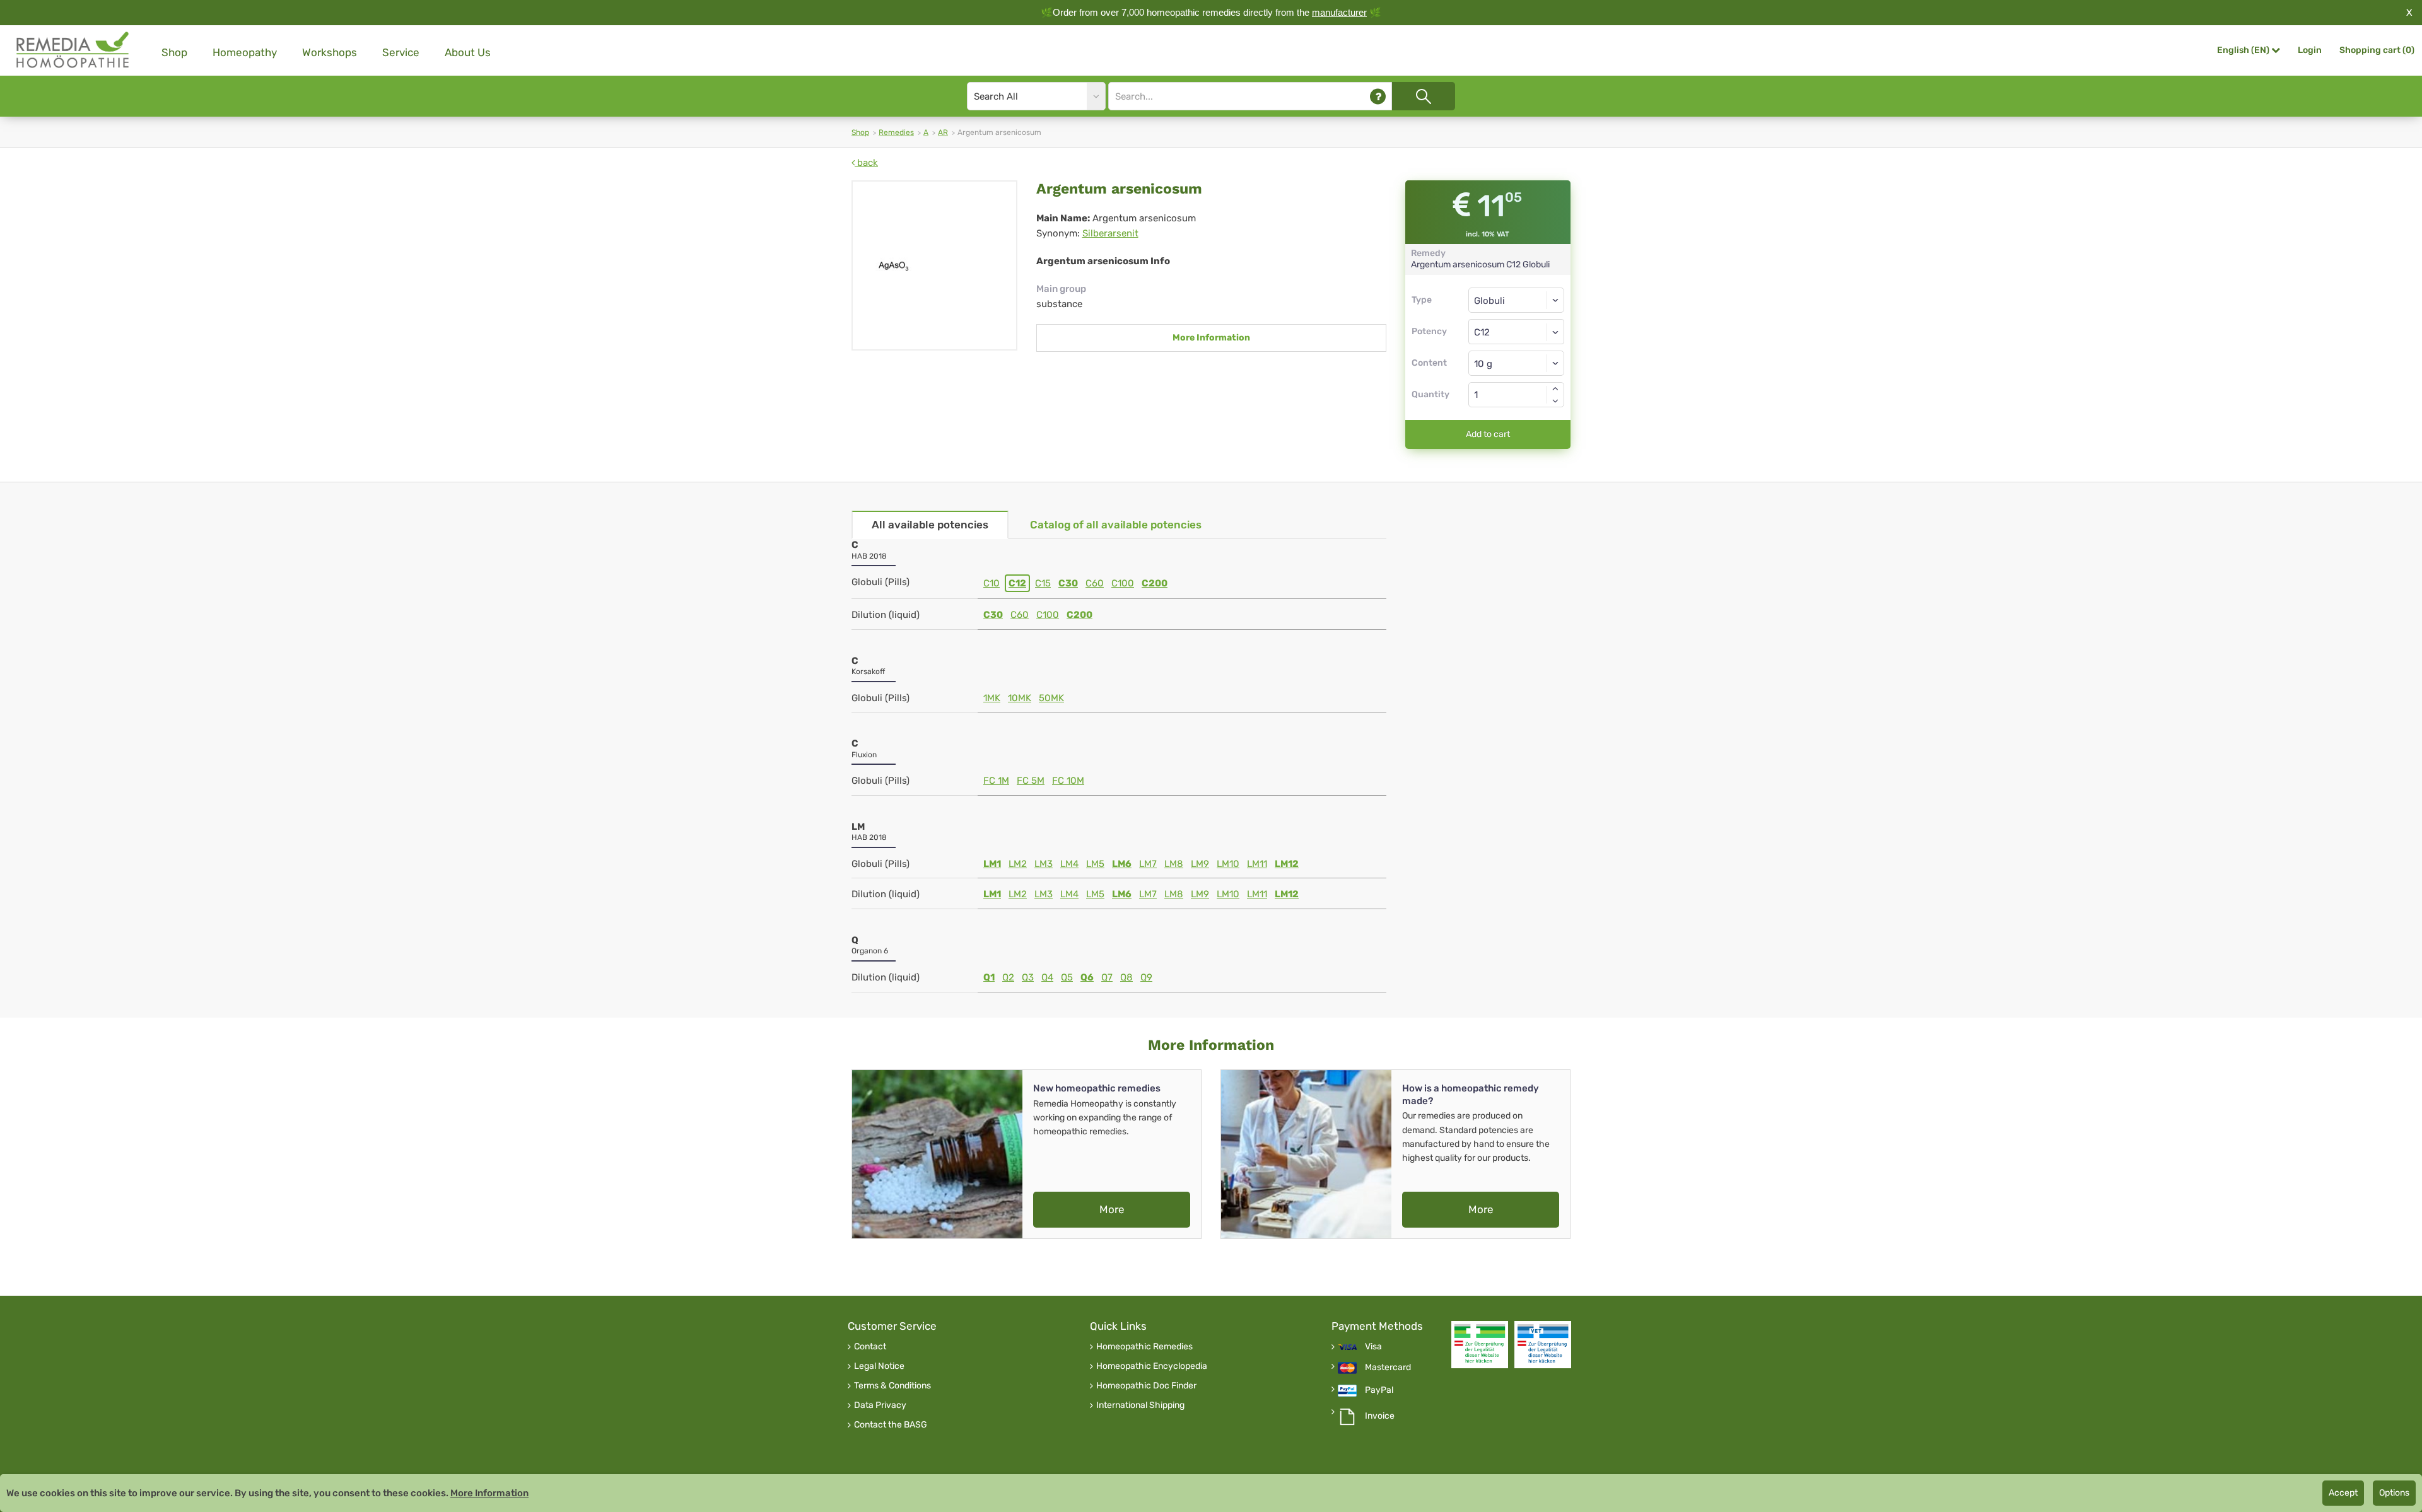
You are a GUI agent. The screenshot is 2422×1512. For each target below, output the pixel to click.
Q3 (1028, 977)
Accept (2343, 1493)
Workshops (330, 52)
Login (2310, 50)
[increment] (1555, 388)
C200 (1155, 583)
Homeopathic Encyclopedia (1152, 1366)
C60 (1095, 583)
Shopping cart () (2377, 50)
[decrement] (1555, 401)
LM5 (1095, 864)
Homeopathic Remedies (1144, 1347)
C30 (1068, 583)
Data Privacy (880, 1405)
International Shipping (1140, 1405)
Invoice (1380, 1416)
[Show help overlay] (1378, 96)
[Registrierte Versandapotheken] (1480, 1345)
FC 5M (1031, 781)
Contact (870, 1347)
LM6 (1122, 864)
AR (943, 132)
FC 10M (1068, 781)
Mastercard (1388, 1368)
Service (401, 52)
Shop (174, 52)
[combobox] (1517, 332)
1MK (992, 698)
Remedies (896, 132)
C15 (1043, 583)
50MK (1051, 698)
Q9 (1146, 977)
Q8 (1126, 977)
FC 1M (996, 781)
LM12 (1287, 864)
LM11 (1257, 864)
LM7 (1148, 864)
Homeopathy (245, 52)
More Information (1211, 338)
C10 (992, 583)
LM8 (1174, 864)
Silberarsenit (1110, 233)
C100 (1123, 583)
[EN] (73, 50)
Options (2394, 1493)
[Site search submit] (1424, 96)
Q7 (1107, 977)
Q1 (989, 977)
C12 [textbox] (1482, 332)
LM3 (1044, 864)
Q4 (1047, 977)
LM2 (1018, 864)
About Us (468, 52)
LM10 (1228, 864)
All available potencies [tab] (930, 525)
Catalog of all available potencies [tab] (1116, 525)
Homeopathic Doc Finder (1146, 1386)
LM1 (992, 864)
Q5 (1067, 977)
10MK (1020, 698)
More (1112, 1209)
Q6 (1087, 977)
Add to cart (1488, 434)
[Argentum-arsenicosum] (934, 265)
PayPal (1379, 1390)
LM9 (1200, 864)
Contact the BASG (891, 1425)
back (866, 163)
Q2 (1008, 977)
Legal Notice (879, 1366)
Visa (1373, 1347)
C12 (1017, 583)
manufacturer (1339, 12)
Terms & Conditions (892, 1386)
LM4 (1069, 864)
